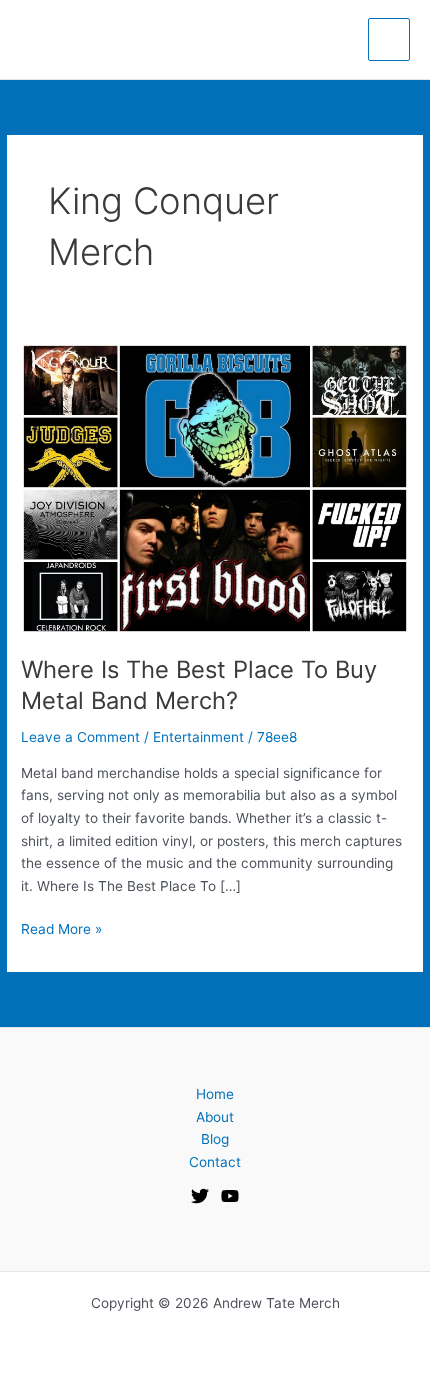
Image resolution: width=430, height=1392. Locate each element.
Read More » (61, 927)
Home (215, 1094)
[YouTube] (230, 1196)
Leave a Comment (80, 737)
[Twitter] (200, 1196)
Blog (215, 1139)
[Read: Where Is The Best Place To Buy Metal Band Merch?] (215, 488)
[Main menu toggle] (389, 39)
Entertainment (198, 737)
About (215, 1117)
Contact (215, 1162)
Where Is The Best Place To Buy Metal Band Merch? (199, 685)
